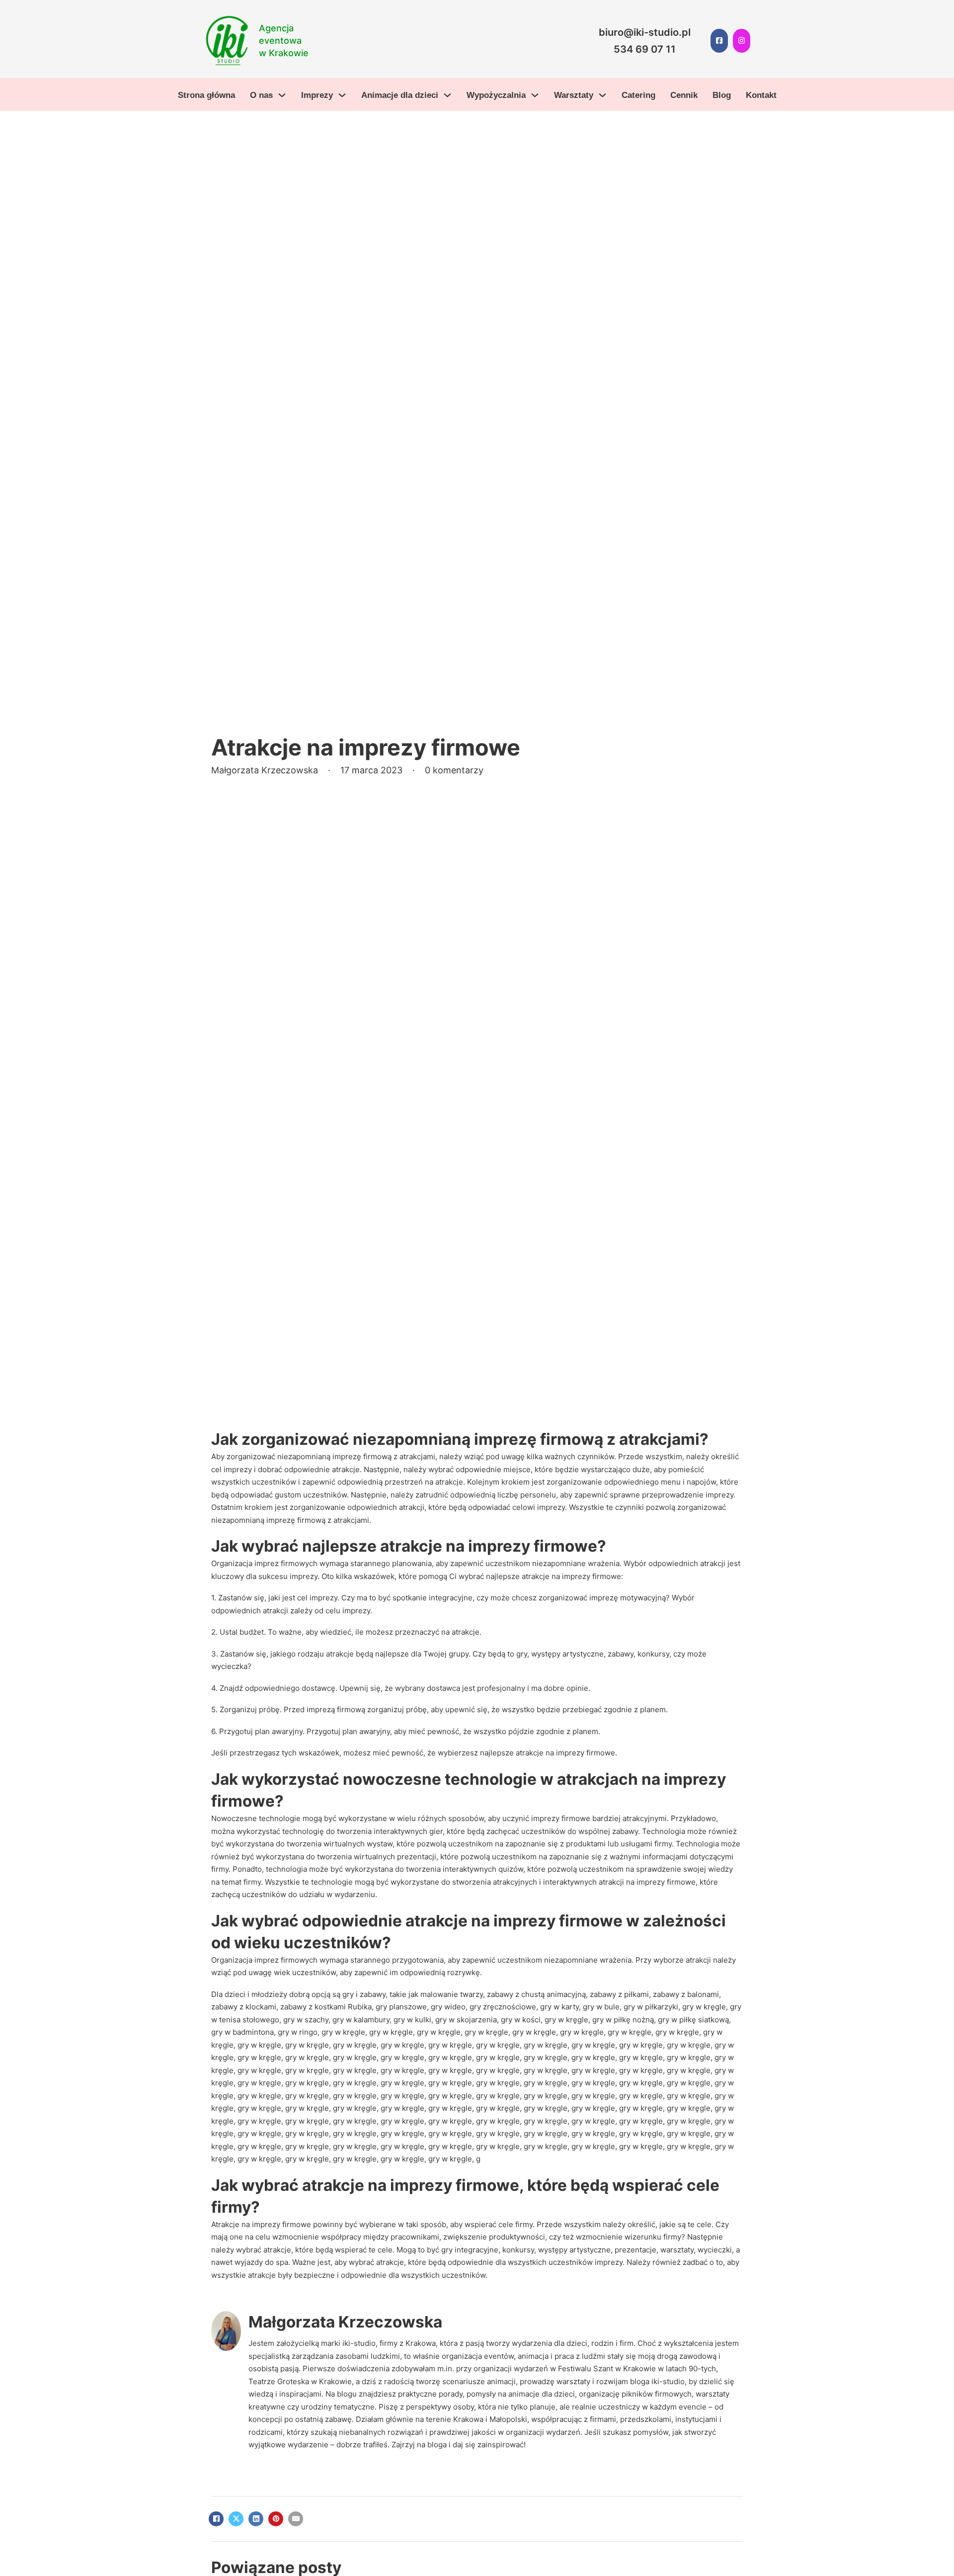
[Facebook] (216, 2519)
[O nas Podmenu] (282, 95)
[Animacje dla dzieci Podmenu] (447, 95)
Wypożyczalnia (496, 95)
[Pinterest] (276, 2519)
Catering (638, 95)
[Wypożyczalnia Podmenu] (535, 95)
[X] (236, 2519)
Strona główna (206, 95)
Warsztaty (574, 95)
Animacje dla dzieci (400, 95)
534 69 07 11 (645, 49)
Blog (722, 95)
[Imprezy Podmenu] (342, 95)
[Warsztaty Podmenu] (602, 95)
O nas (261, 95)
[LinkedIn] (256, 2519)
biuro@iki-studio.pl (645, 32)
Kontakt (761, 95)
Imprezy (317, 95)
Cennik (684, 95)
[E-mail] (296, 2519)
